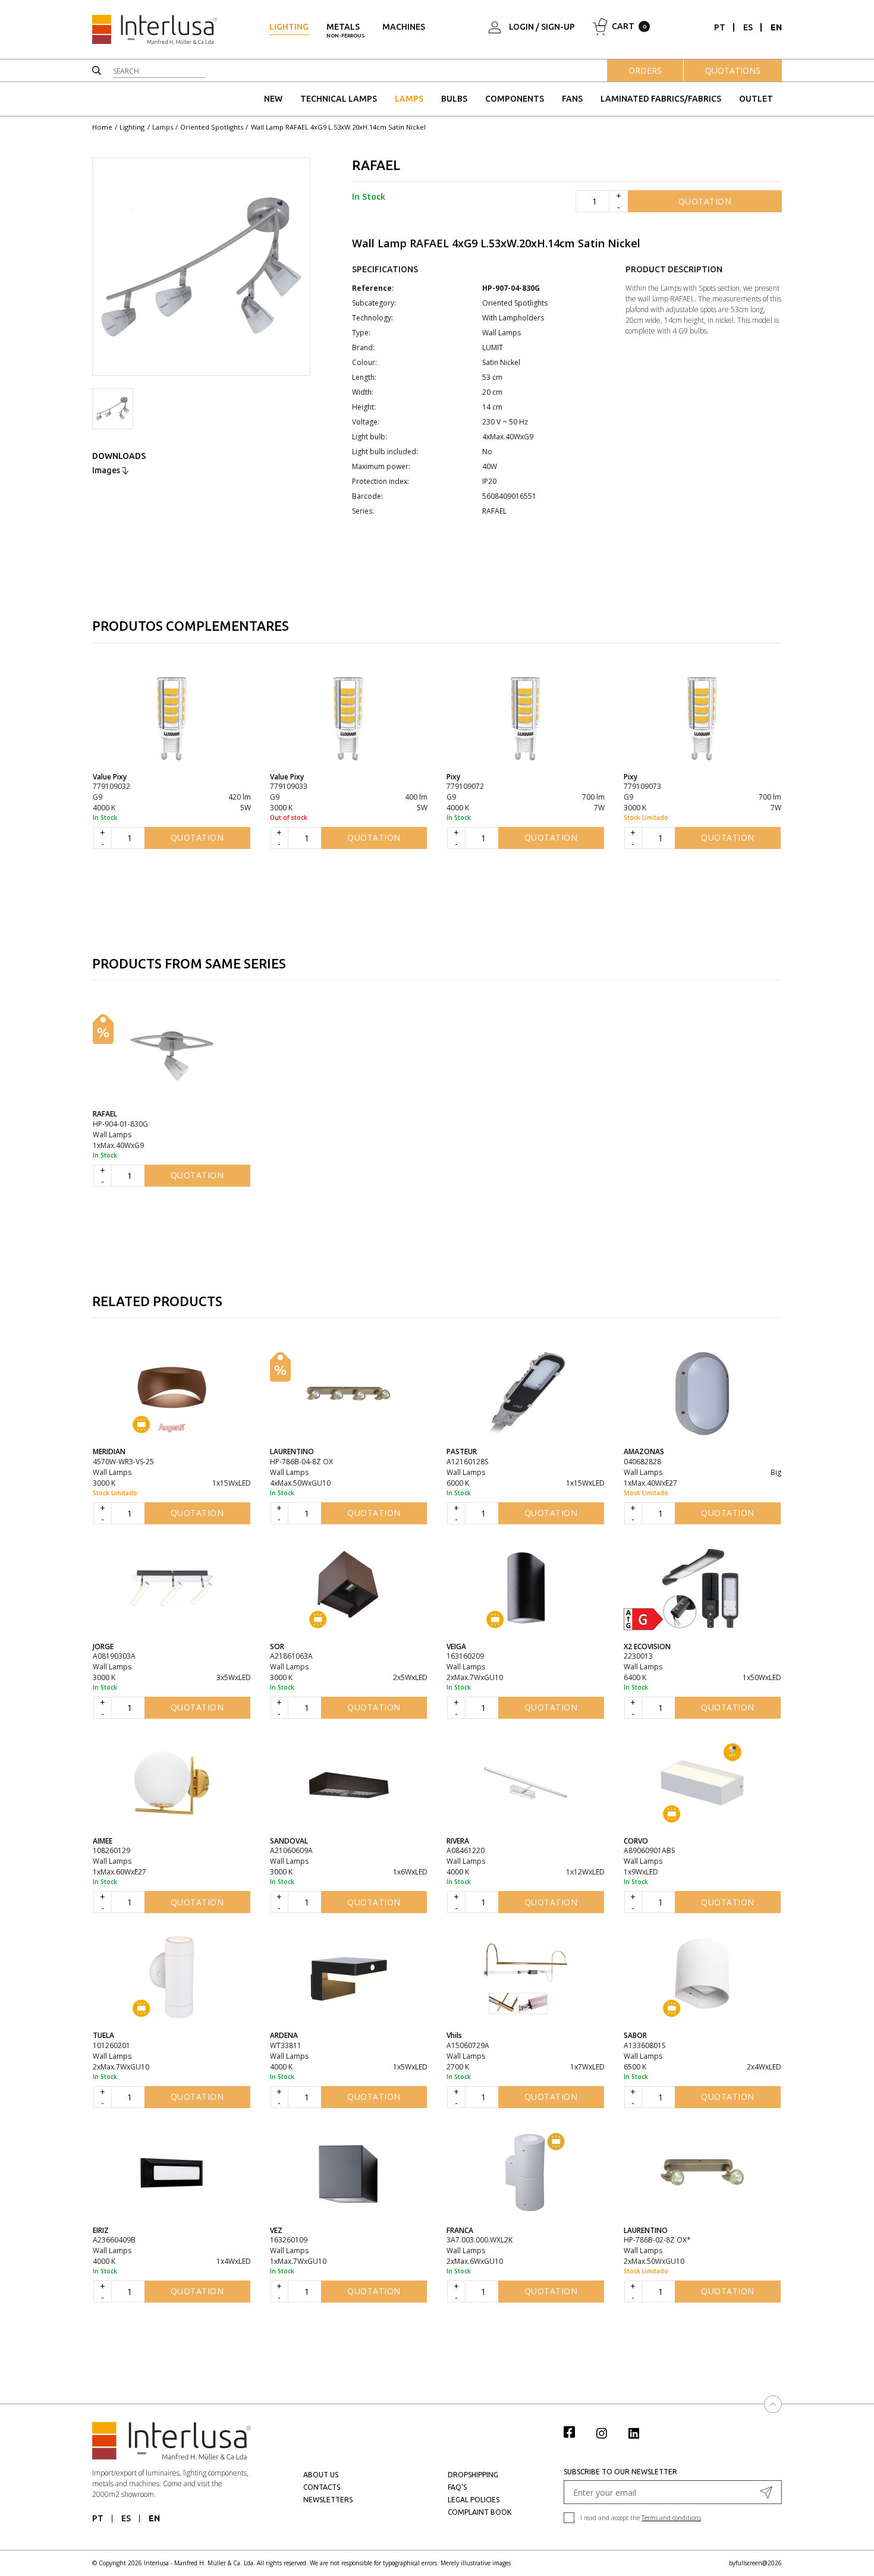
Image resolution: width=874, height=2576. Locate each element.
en (776, 27)
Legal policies (474, 2500)
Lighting (289, 27)
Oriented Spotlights (212, 127)
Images (107, 470)
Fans (572, 99)
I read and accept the (641, 2518)
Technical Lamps (339, 99)
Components (515, 99)
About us (321, 2475)
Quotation (705, 201)
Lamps (409, 99)
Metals (345, 30)
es (748, 27)
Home (102, 127)
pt (720, 27)
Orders (645, 70)
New (273, 99)
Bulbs (454, 99)
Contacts (322, 2487)
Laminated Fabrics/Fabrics (661, 99)
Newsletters (328, 2500)
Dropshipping (473, 2475)
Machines (404, 27)
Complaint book (480, 2512)
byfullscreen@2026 (755, 2563)
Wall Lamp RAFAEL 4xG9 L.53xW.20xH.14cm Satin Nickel (338, 127)
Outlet (756, 99)
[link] (576, 2432)
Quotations (733, 70)
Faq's (457, 2487)
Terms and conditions (671, 2518)
